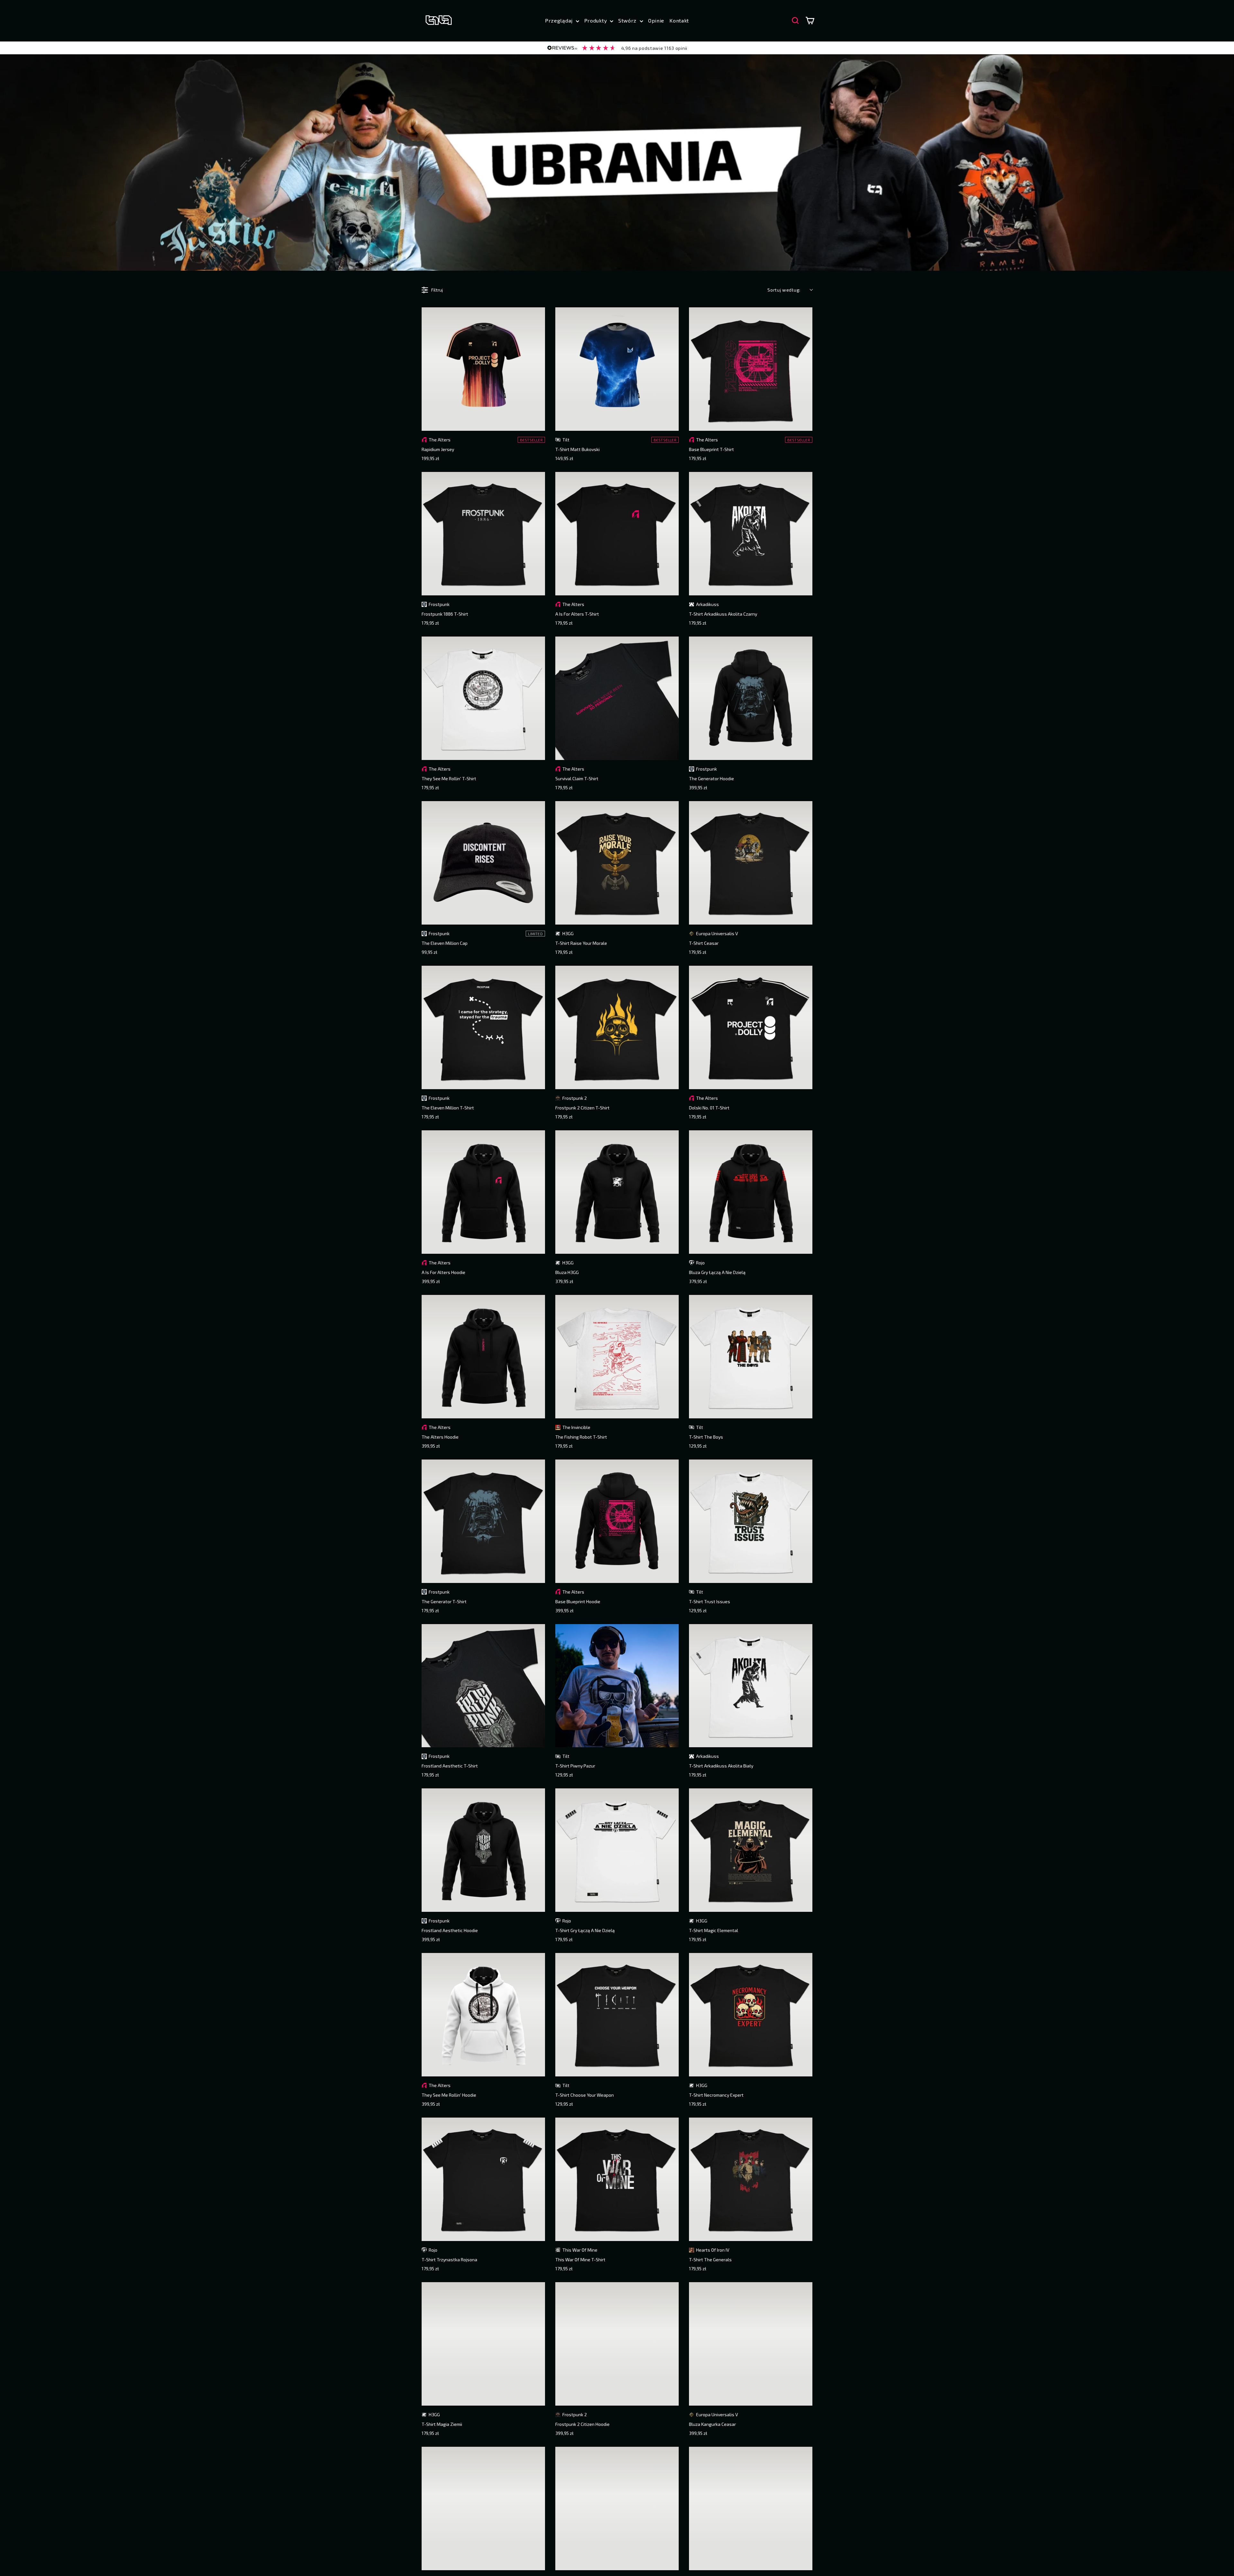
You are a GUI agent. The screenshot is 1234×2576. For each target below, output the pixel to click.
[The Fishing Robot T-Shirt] (617, 1357)
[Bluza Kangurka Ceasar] (751, 2344)
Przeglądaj (560, 20)
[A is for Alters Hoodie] (483, 1192)
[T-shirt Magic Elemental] (751, 1850)
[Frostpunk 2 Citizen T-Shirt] (617, 1027)
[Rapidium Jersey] (483, 369)
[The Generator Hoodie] (751, 698)
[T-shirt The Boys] (751, 1357)
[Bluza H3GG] (617, 1192)
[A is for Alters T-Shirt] (617, 534)
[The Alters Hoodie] (483, 1357)
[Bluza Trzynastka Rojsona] (751, 2508)
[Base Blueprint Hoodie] (617, 1521)
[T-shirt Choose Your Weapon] (617, 2015)
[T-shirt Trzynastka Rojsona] (483, 2179)
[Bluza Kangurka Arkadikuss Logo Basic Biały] (483, 2508)
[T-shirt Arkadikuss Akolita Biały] (751, 1686)
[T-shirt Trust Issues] (751, 1521)
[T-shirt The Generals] (751, 2179)
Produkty (596, 20)
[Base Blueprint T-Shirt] (751, 369)
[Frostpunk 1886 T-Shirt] (483, 534)
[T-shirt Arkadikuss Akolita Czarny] (751, 534)
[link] (617, 48)
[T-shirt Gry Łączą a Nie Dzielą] (617, 1850)
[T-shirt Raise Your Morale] (617, 863)
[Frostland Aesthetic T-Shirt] (483, 1686)
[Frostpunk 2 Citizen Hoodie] (617, 2344)
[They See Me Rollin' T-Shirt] (483, 698)
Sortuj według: (784, 290)
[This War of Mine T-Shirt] (617, 2179)
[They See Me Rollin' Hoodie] (483, 2015)
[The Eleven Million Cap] (483, 863)
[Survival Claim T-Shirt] (617, 698)
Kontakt (679, 20)
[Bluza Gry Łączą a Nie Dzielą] (751, 1192)
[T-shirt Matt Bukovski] (617, 369)
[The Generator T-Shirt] (483, 1521)
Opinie (656, 20)
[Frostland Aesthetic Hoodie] (483, 1850)
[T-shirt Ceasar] (751, 863)
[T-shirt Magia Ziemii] (483, 2344)
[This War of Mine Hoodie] (617, 2508)
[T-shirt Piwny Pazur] (617, 1686)
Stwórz (628, 20)
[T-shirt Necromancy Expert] (751, 2015)
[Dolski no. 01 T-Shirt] (751, 1027)
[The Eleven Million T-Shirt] (483, 1027)
